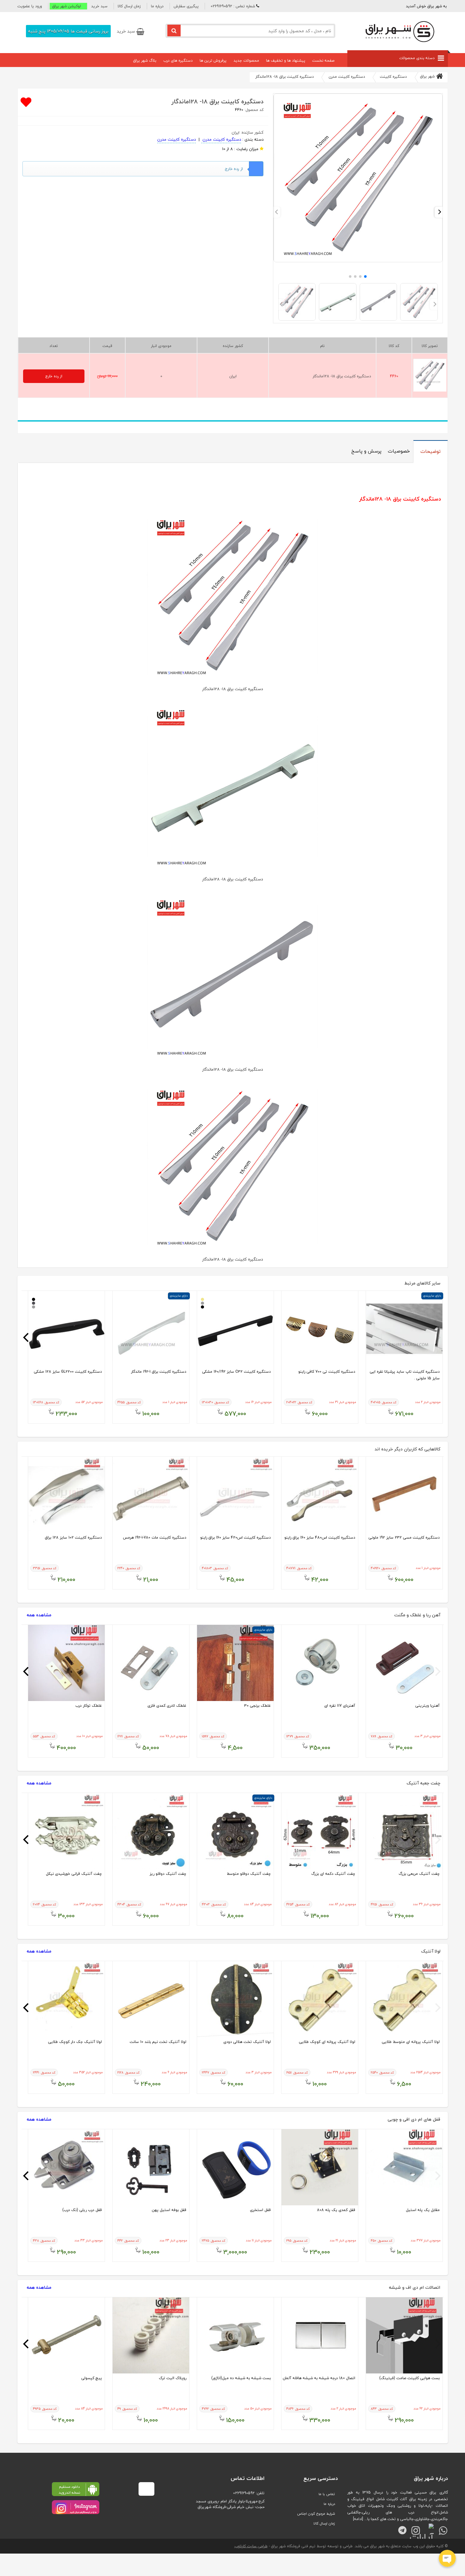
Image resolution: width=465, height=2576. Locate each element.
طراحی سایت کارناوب (251, 2546)
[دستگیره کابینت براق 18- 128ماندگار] (358, 261)
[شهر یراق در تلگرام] (400, 2527)
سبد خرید (99, 6)
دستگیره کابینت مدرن (221, 139)
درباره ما (157, 6)
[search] (174, 30)
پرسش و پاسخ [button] (366, 451)
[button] (31, 6)
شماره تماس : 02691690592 (233, 6)
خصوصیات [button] (399, 451)
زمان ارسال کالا (129, 6)
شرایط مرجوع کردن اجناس (316, 2514)
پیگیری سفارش (186, 6)
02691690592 (244, 2493)
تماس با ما (327, 2494)
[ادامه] (358, 2519)
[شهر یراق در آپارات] (428, 2527)
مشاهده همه (39, 1615)
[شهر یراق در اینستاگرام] (76, 2507)
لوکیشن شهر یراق (67, 6)
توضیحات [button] (431, 451)
